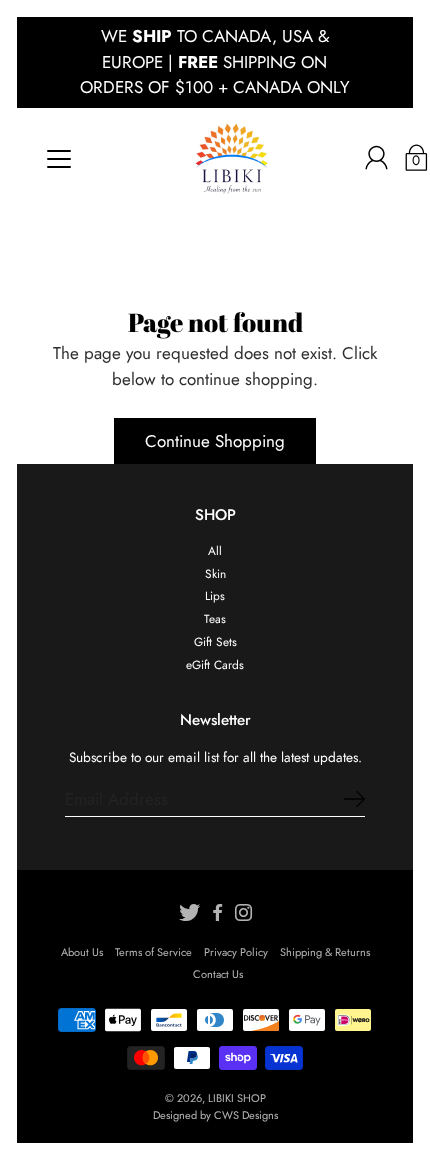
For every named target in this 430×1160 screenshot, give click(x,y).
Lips (215, 595)
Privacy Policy (236, 952)
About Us (82, 952)
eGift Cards (215, 664)
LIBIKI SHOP (237, 1098)
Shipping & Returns (325, 952)
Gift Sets (215, 641)
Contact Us (218, 974)
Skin (215, 573)
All (215, 550)
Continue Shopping (215, 441)
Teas (215, 618)
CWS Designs (246, 1115)
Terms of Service (153, 952)
